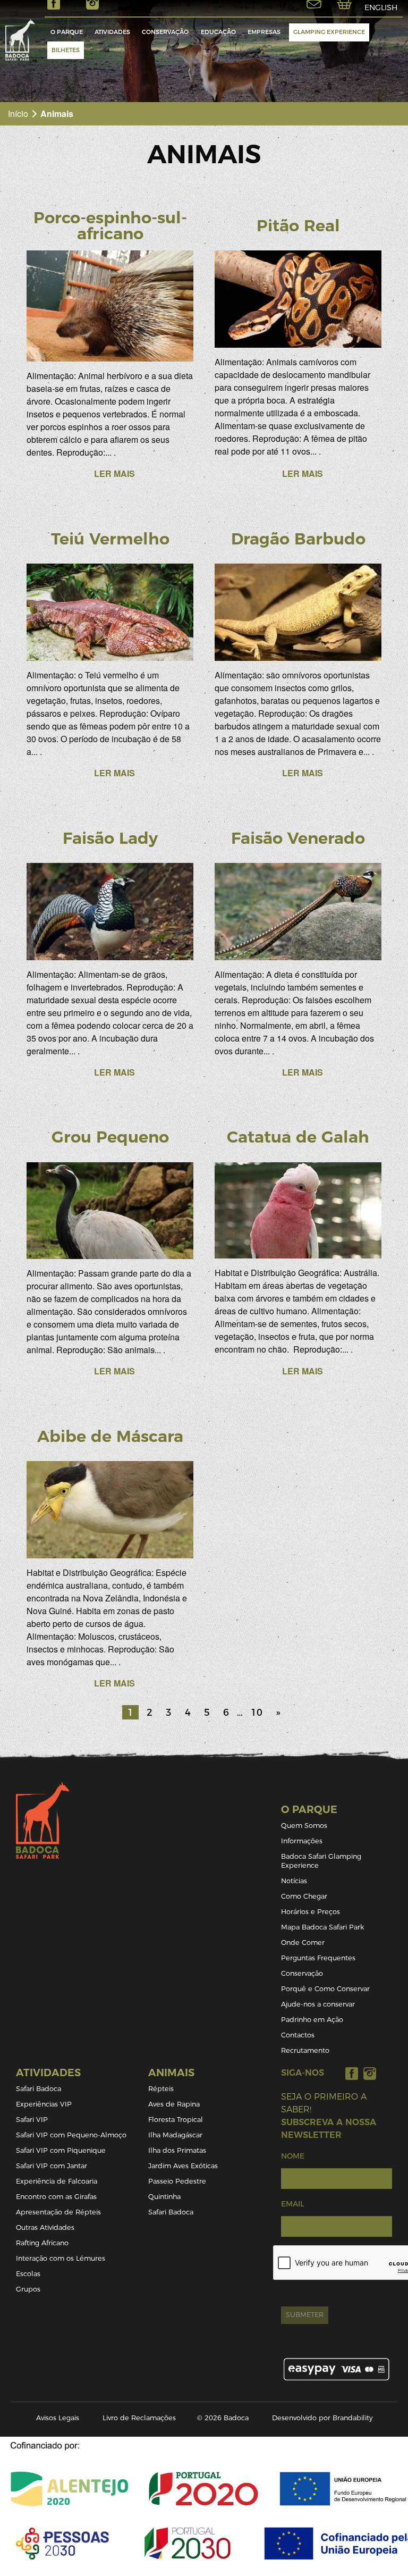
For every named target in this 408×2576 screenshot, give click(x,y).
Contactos (298, 2035)
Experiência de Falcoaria (57, 2181)
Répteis (161, 2089)
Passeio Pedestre (177, 2181)
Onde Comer (303, 1943)
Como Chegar (304, 1896)
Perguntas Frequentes (318, 1958)
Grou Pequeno (110, 1137)
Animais (171, 2073)
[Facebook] (352, 2073)
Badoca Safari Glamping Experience (321, 1861)
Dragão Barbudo (298, 539)
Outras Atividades (45, 2227)
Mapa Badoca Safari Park (322, 1927)
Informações (302, 1841)
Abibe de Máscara (110, 1436)
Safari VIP (32, 2120)
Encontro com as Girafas (56, 2197)
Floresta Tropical (176, 2120)
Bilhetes (66, 50)
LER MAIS (114, 473)
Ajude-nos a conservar (318, 2004)
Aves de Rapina (174, 2104)
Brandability (352, 2418)
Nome (293, 2156)
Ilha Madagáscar (175, 2135)
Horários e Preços (311, 1912)
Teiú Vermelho (110, 539)
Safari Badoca (39, 2089)
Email (292, 2204)
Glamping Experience (329, 32)
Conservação (165, 32)
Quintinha (164, 2197)
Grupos (28, 2289)
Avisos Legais (58, 2418)
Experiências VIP (44, 2104)
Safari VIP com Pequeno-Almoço (71, 2135)
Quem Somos (304, 1826)
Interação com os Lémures (61, 2258)
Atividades (112, 32)
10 (257, 1712)
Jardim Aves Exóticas (183, 2166)
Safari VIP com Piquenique (61, 2150)
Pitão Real (298, 226)
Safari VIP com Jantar (52, 2166)
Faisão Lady (110, 838)
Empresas (264, 32)
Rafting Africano (42, 2243)
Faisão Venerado (298, 838)
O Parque (67, 32)
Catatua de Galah (298, 1137)
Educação (218, 32)
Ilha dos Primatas (177, 2150)
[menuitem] (67, 32)
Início (18, 114)
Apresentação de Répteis (58, 2212)
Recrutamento (305, 2050)
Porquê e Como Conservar (325, 1989)
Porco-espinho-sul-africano (110, 226)
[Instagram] (370, 2073)
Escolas (28, 2274)
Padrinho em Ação (312, 2020)
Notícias (294, 1881)
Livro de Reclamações (139, 2418)
